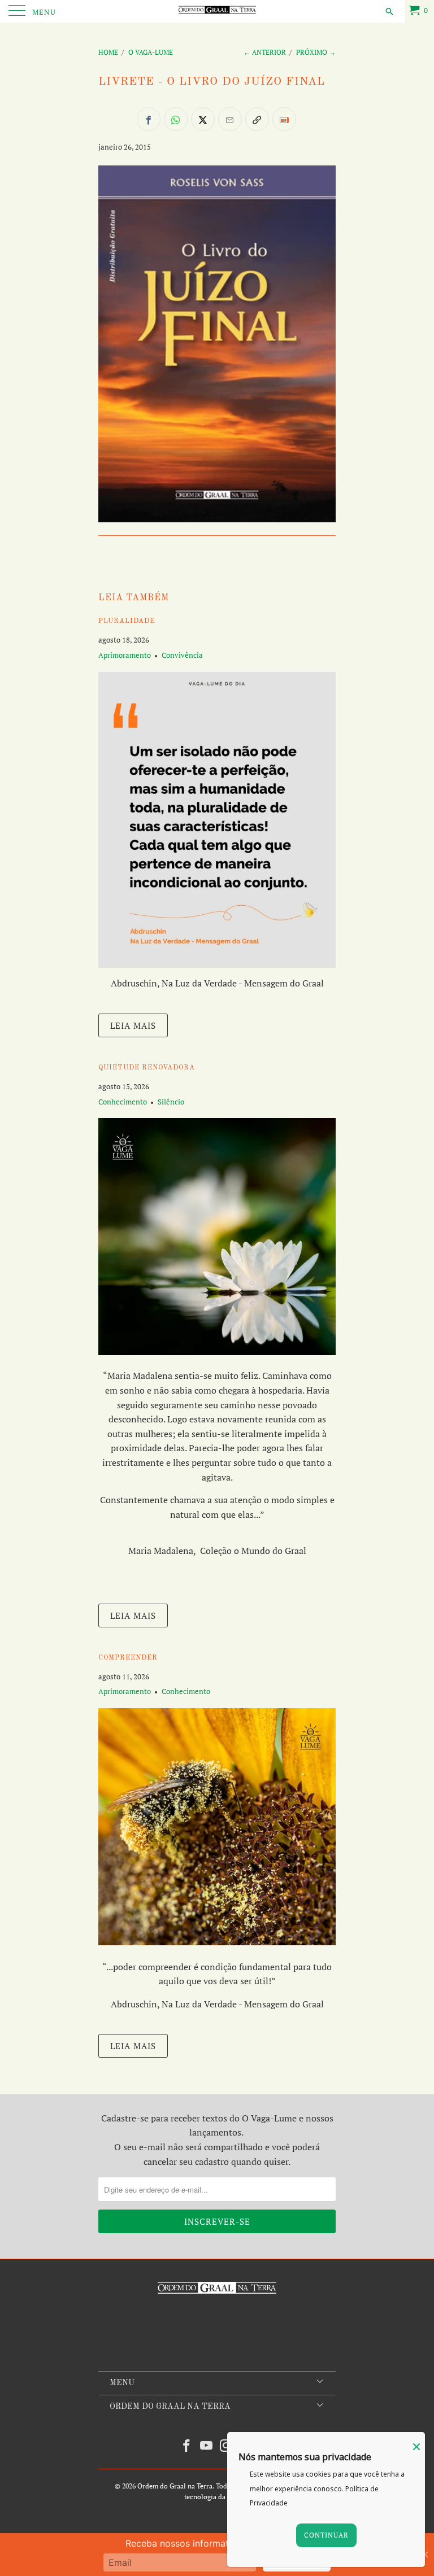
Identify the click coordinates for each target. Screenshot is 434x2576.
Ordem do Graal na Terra (175, 2486)
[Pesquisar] (389, 11)
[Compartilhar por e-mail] (230, 119)
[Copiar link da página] (257, 119)
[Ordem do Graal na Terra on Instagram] (227, 2446)
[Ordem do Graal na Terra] (217, 11)
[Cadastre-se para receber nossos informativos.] (284, 119)
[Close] (416, 2447)
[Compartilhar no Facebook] (149, 119)
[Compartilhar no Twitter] (203, 119)
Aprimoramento (125, 655)
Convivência (182, 655)
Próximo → (316, 52)
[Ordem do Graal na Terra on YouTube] (207, 2446)
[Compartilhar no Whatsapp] (176, 119)
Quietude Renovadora (147, 1068)
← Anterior (265, 52)
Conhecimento (123, 1102)
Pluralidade (127, 621)
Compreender (128, 1658)
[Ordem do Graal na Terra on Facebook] (187, 2446)
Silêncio (171, 1102)
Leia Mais (133, 1025)
